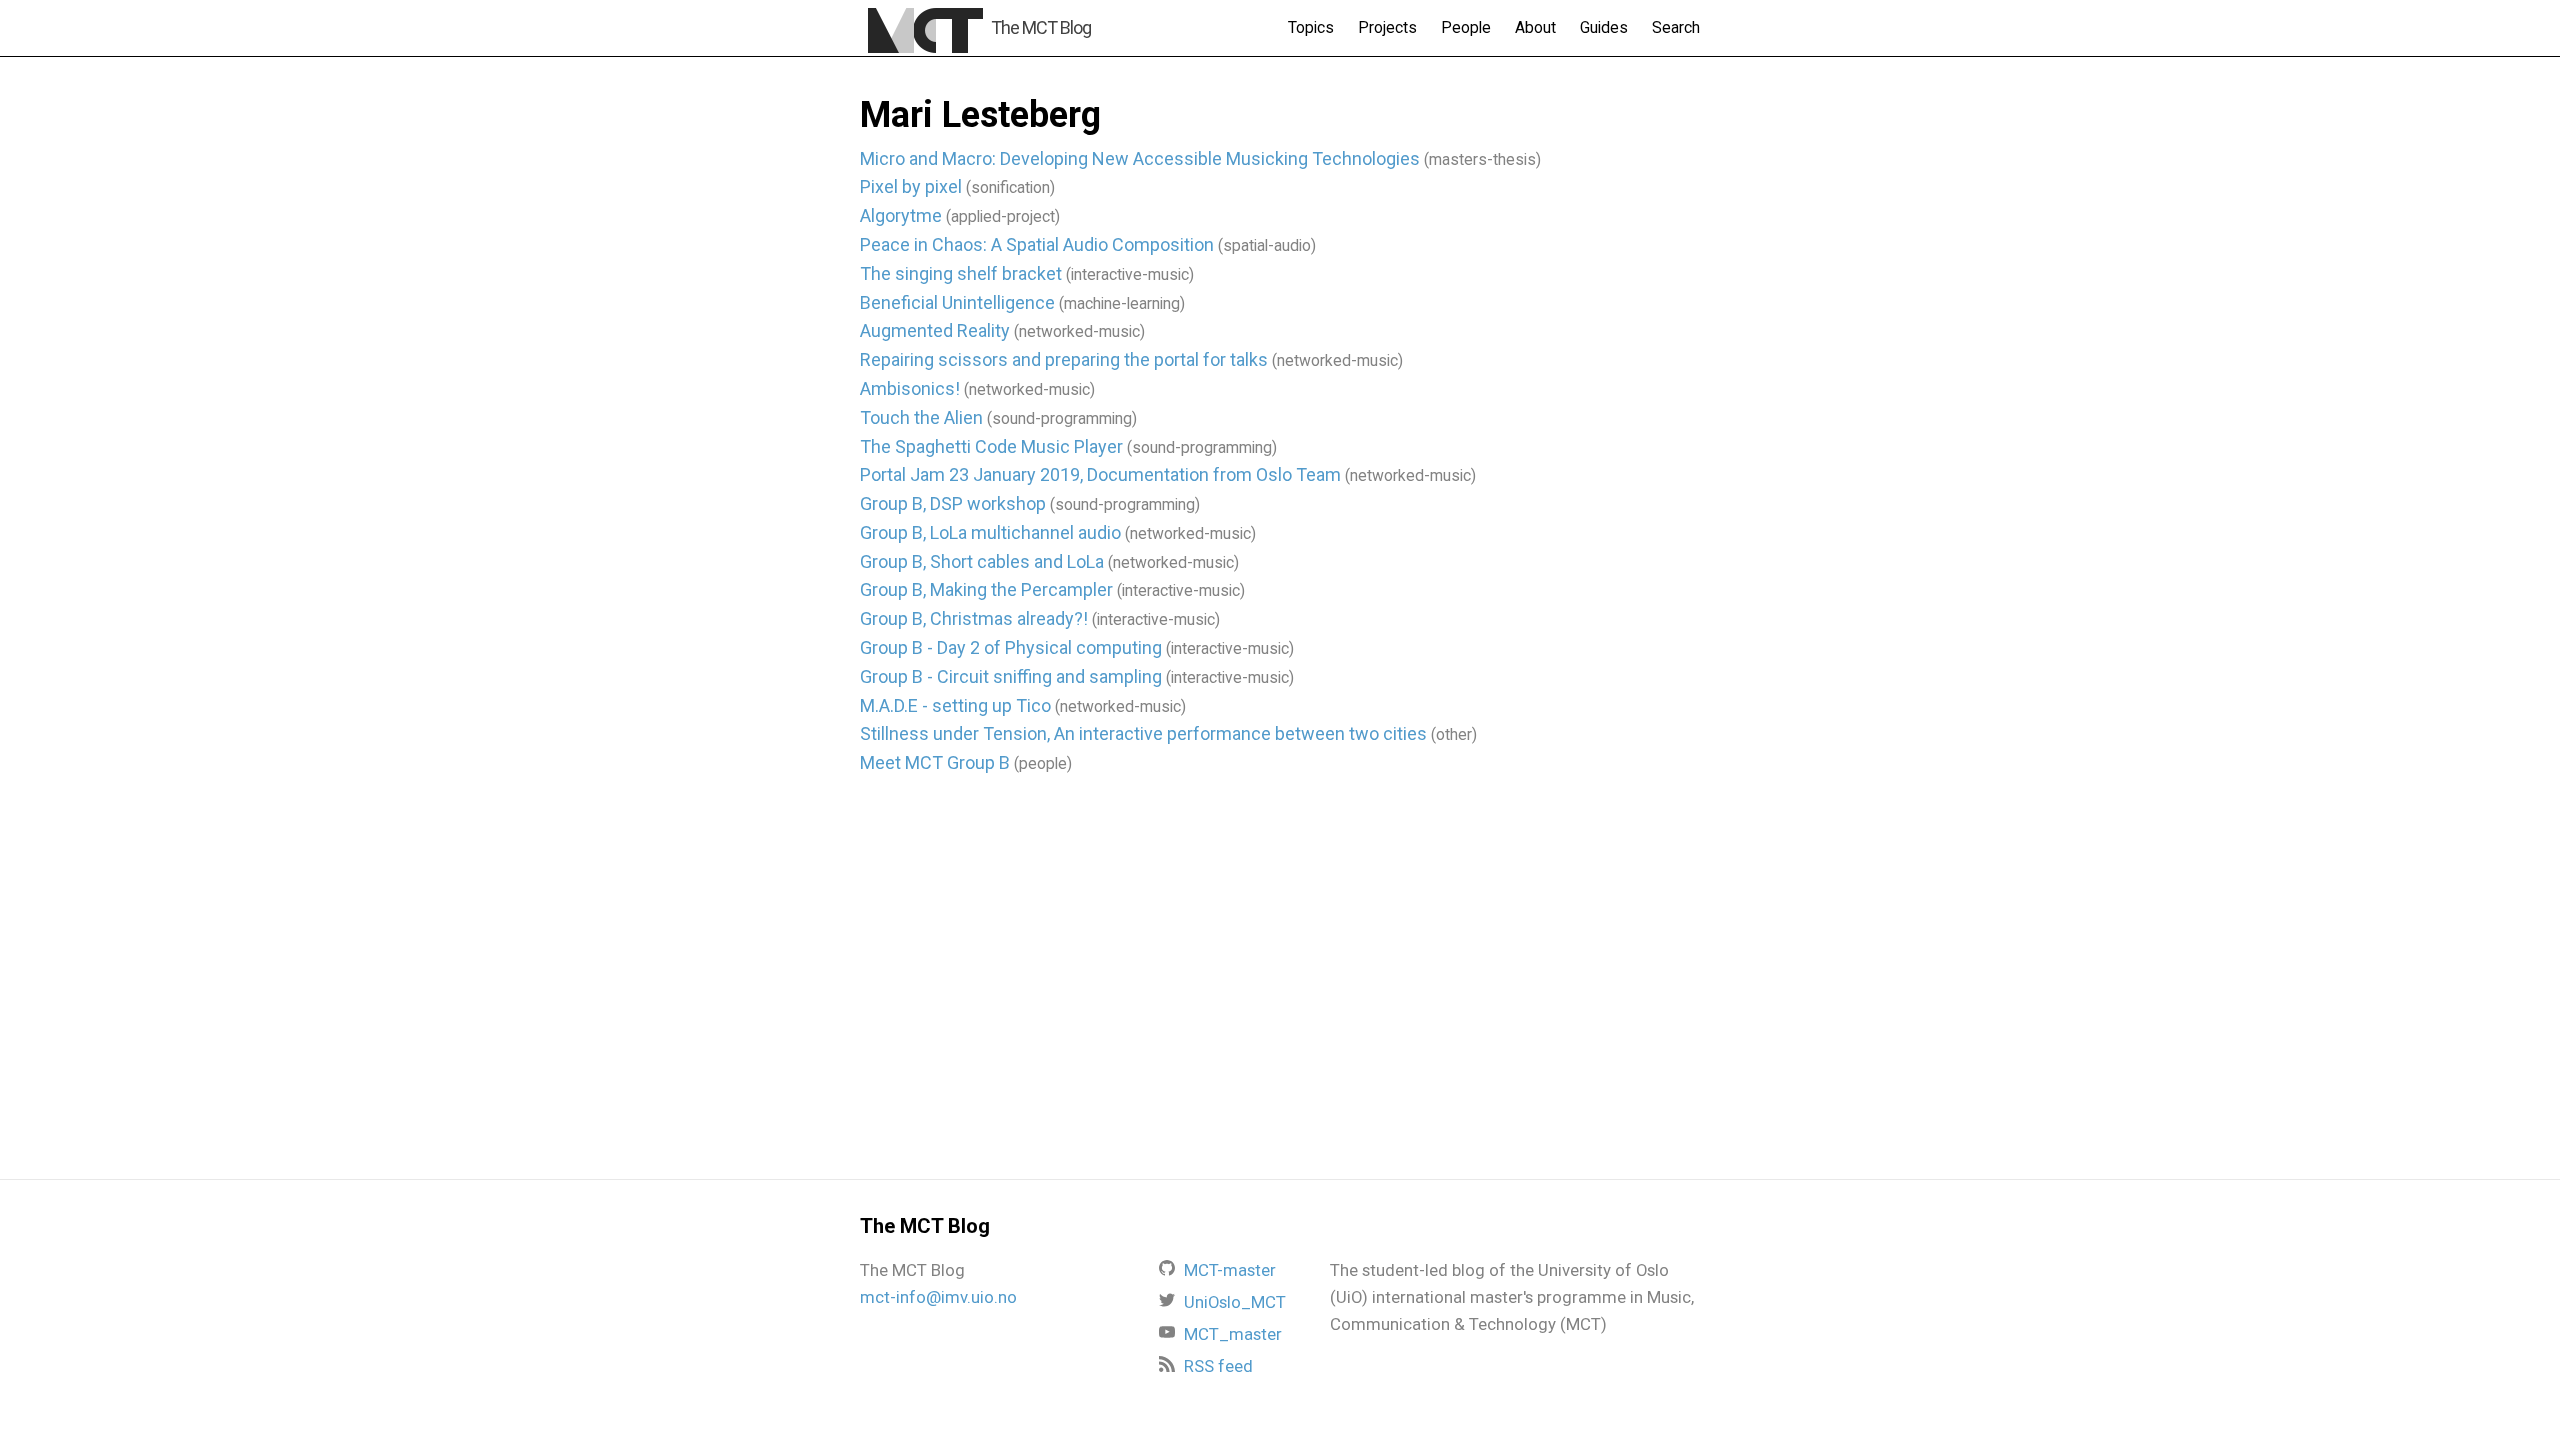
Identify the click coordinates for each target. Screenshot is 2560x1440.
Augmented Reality (935, 330)
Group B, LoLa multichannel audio (990, 532)
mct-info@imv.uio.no (938, 1297)
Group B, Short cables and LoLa (982, 561)
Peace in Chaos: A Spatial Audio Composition (1037, 244)
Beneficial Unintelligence (957, 302)
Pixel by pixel (911, 186)
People (1466, 27)
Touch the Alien (921, 417)
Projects (1387, 27)
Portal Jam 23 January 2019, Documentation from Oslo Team (1100, 474)
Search (1676, 27)
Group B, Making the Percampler (986, 589)
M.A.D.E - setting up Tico (955, 705)
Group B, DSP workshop (953, 503)
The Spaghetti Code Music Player (991, 446)
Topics (1311, 27)
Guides (1604, 27)
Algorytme (901, 215)
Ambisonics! (910, 388)
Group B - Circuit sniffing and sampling (1011, 676)
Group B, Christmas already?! (974, 618)
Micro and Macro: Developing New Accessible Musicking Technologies (1140, 158)
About (1535, 27)
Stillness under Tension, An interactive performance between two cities (1143, 733)
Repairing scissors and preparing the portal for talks (1064, 359)
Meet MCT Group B (935, 762)
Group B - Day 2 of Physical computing (1011, 647)
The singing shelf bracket (961, 273)
